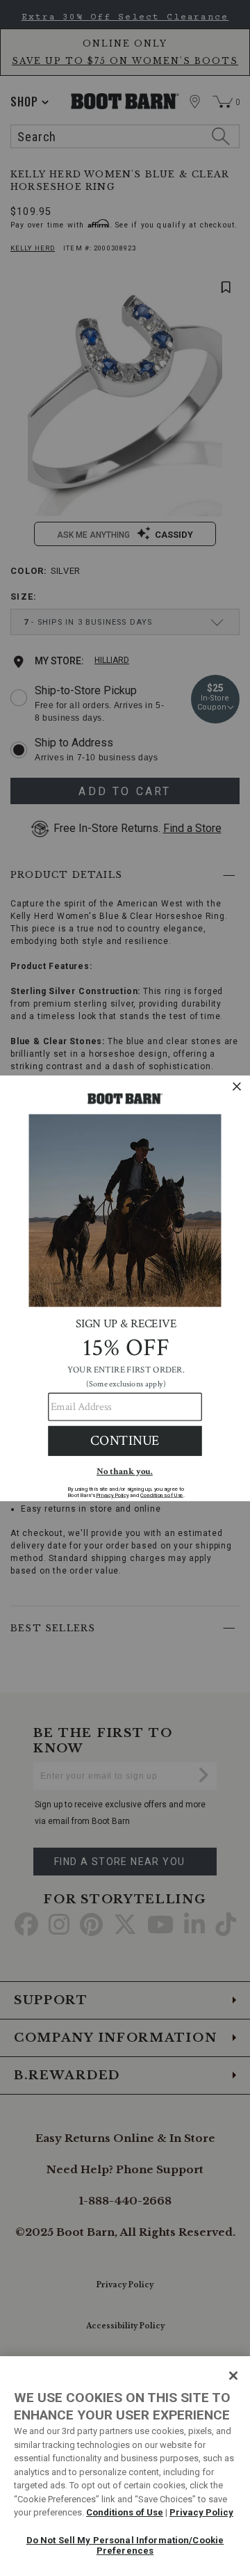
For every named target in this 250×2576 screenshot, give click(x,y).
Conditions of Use (125, 2512)
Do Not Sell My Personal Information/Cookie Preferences (125, 2546)
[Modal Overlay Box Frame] (125, 1288)
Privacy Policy (201, 2512)
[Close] (233, 2376)
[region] (125, 2466)
